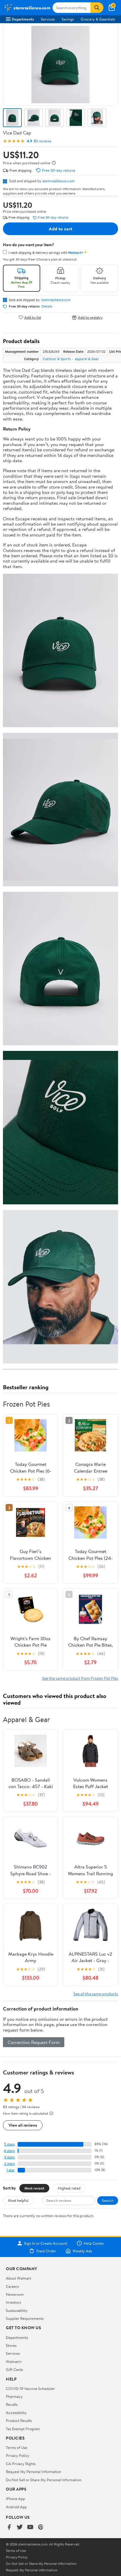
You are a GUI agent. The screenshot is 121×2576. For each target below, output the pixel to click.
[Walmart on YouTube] (30, 2527)
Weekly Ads (82, 2251)
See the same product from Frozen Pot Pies (80, 1678)
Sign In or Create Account (46, 2243)
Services (48, 19)
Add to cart (60, 229)
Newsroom (15, 2294)
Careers (12, 2286)
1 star (11, 2170)
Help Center (94, 2243)
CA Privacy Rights (21, 2464)
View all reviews (23, 2125)
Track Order (46, 2251)
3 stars (9, 2157)
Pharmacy (14, 2396)
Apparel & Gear (87, 359)
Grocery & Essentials (98, 19)
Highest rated (69, 2188)
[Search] (97, 8)
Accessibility (16, 2413)
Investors (13, 2302)
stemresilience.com (58, 181)
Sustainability (17, 2310)
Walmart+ (14, 2361)
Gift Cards (14, 2369)
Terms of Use (17, 2447)
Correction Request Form (34, 2042)
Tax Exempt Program (23, 2429)
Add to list (33, 317)
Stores (11, 2345)
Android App (16, 2507)
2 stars (9, 2164)
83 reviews (42, 141)
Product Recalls (19, 2420)
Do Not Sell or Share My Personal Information (44, 2480)
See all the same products (96, 1994)
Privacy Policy (18, 2455)
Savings (68, 19)
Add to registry (90, 317)
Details (47, 306)
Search (108, 2200)
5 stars (9, 2144)
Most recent (34, 2188)
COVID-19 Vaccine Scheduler (30, 2388)
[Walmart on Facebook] (9, 2527)
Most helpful (18, 2200)
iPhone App (15, 2499)
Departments (23, 19)
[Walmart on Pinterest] (41, 2527)
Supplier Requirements (25, 2318)
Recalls (12, 2404)
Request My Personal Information (33, 2472)
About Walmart (19, 2278)
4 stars (9, 2151)
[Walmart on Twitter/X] (20, 2527)
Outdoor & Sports (57, 359)
